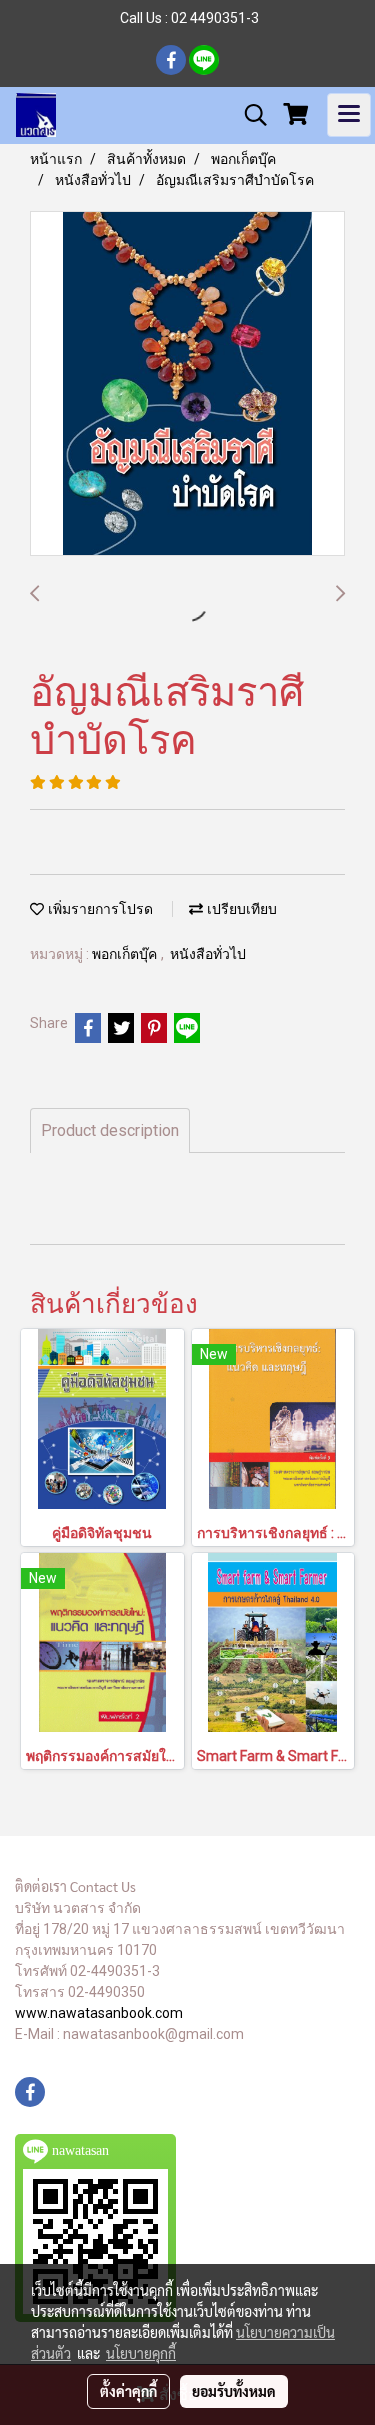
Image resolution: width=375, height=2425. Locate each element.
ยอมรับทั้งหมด (234, 2391)
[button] (249, 115)
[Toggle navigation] (349, 115)
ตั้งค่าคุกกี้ (128, 2391)
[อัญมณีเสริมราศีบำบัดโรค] (187, 384)
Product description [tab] (110, 1130)
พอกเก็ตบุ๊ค (126, 954)
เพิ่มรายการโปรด (98, 909)
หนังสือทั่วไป (208, 954)
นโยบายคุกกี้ (141, 2353)
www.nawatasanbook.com (99, 2013)
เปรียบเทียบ (240, 909)
